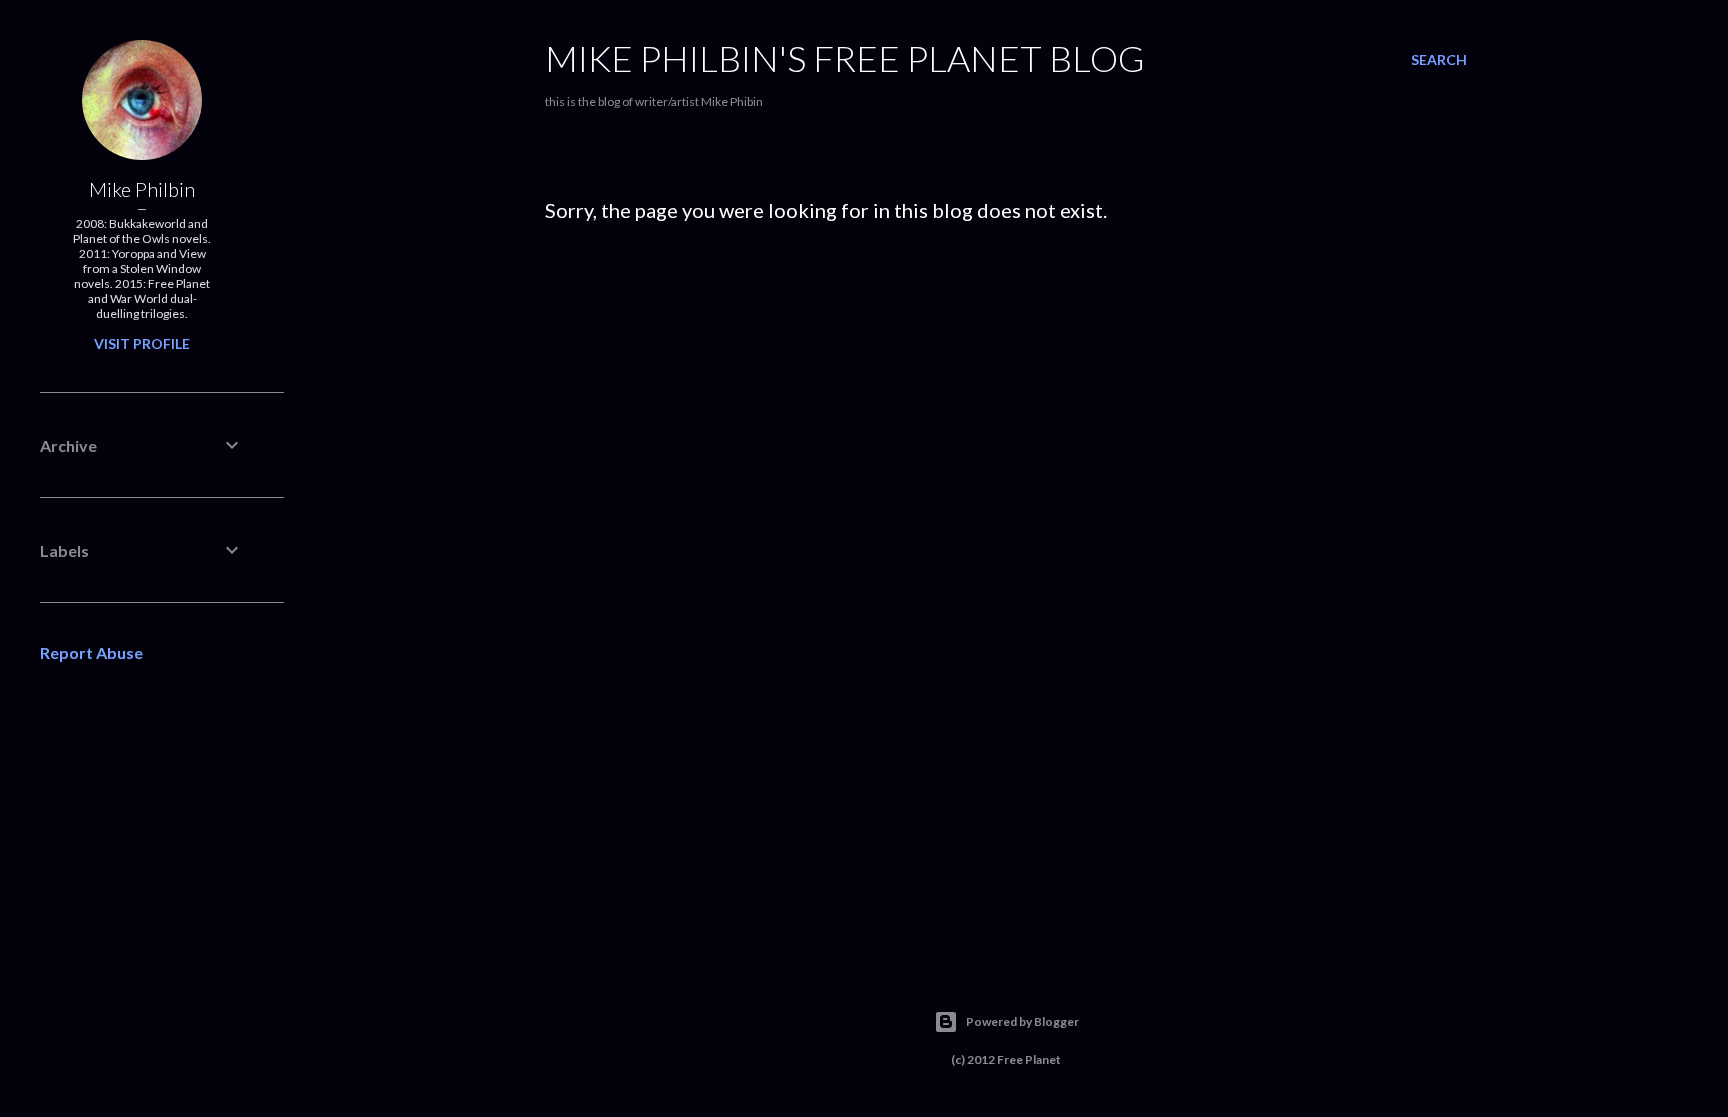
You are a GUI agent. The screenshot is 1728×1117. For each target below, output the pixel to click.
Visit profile (142, 343)
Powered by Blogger (1022, 1021)
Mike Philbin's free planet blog (845, 58)
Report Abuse (91, 652)
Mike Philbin (142, 189)
